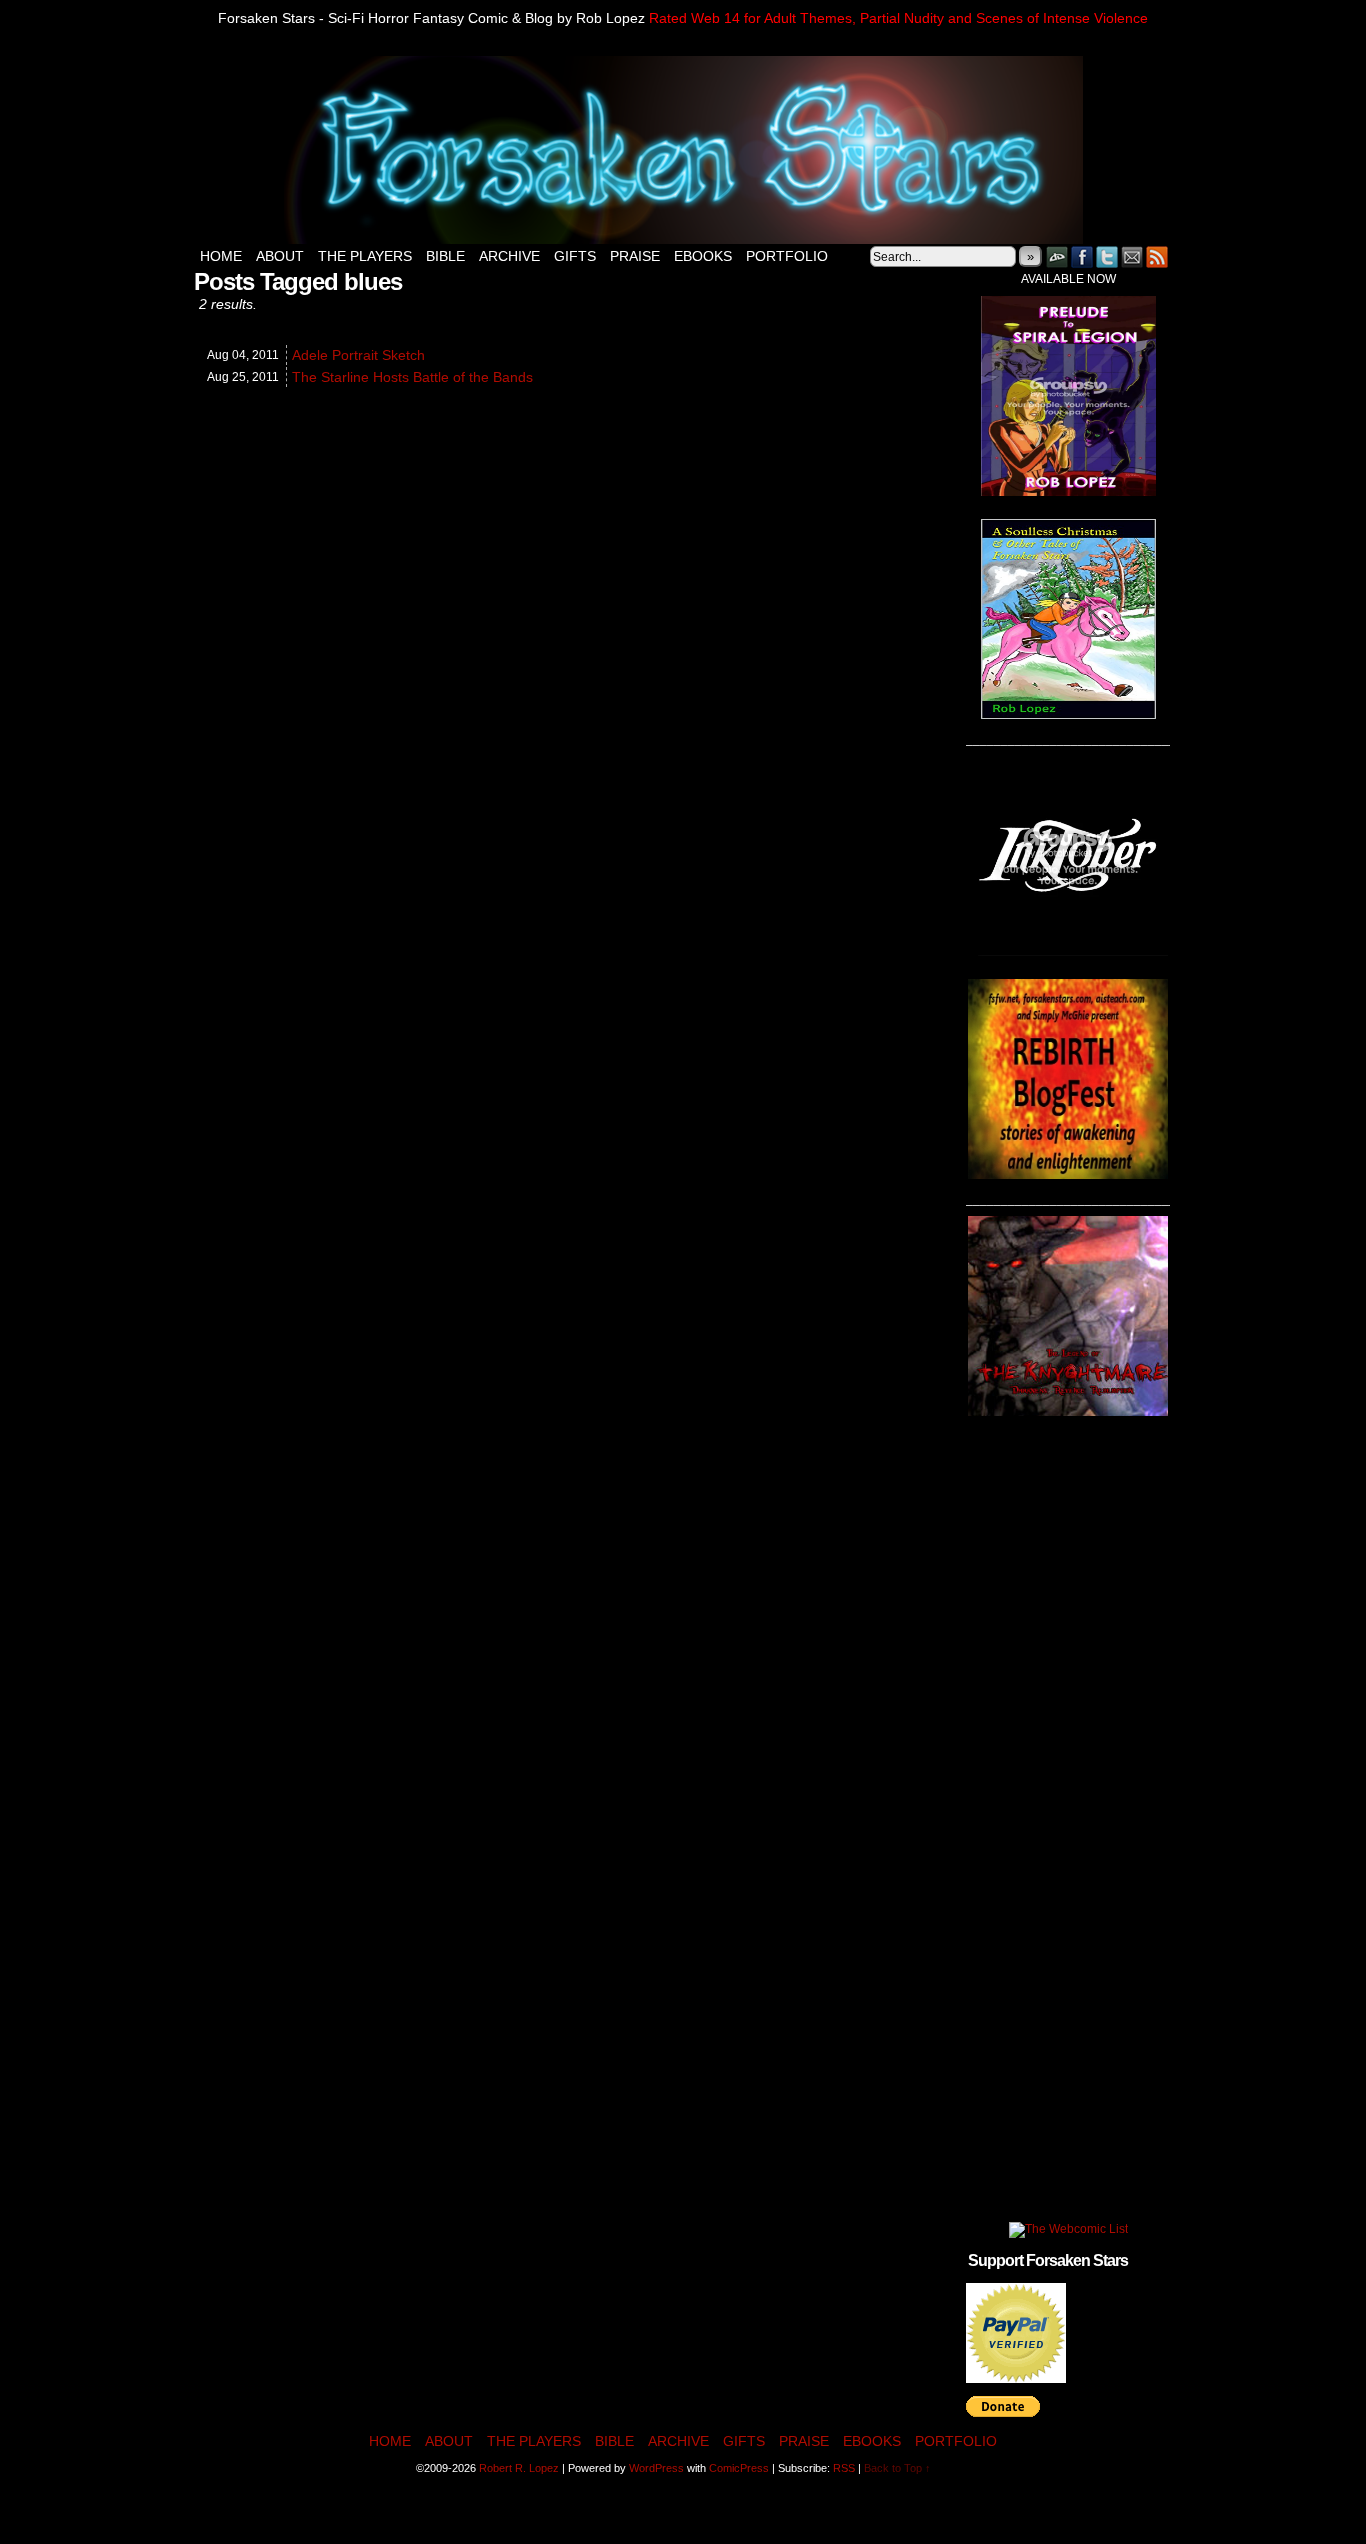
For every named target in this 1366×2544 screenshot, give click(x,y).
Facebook (1082, 256)
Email (1132, 256)
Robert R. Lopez (519, 2468)
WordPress (656, 2468)
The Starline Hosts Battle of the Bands (412, 377)
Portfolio (787, 256)
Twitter (1107, 256)
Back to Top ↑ (897, 2468)
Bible (445, 256)
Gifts (575, 256)
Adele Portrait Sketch (358, 355)
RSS (1157, 256)
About (280, 256)
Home (221, 256)
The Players (365, 256)
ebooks (703, 256)
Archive (509, 256)
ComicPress (739, 2468)
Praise (635, 256)
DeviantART (1057, 256)
